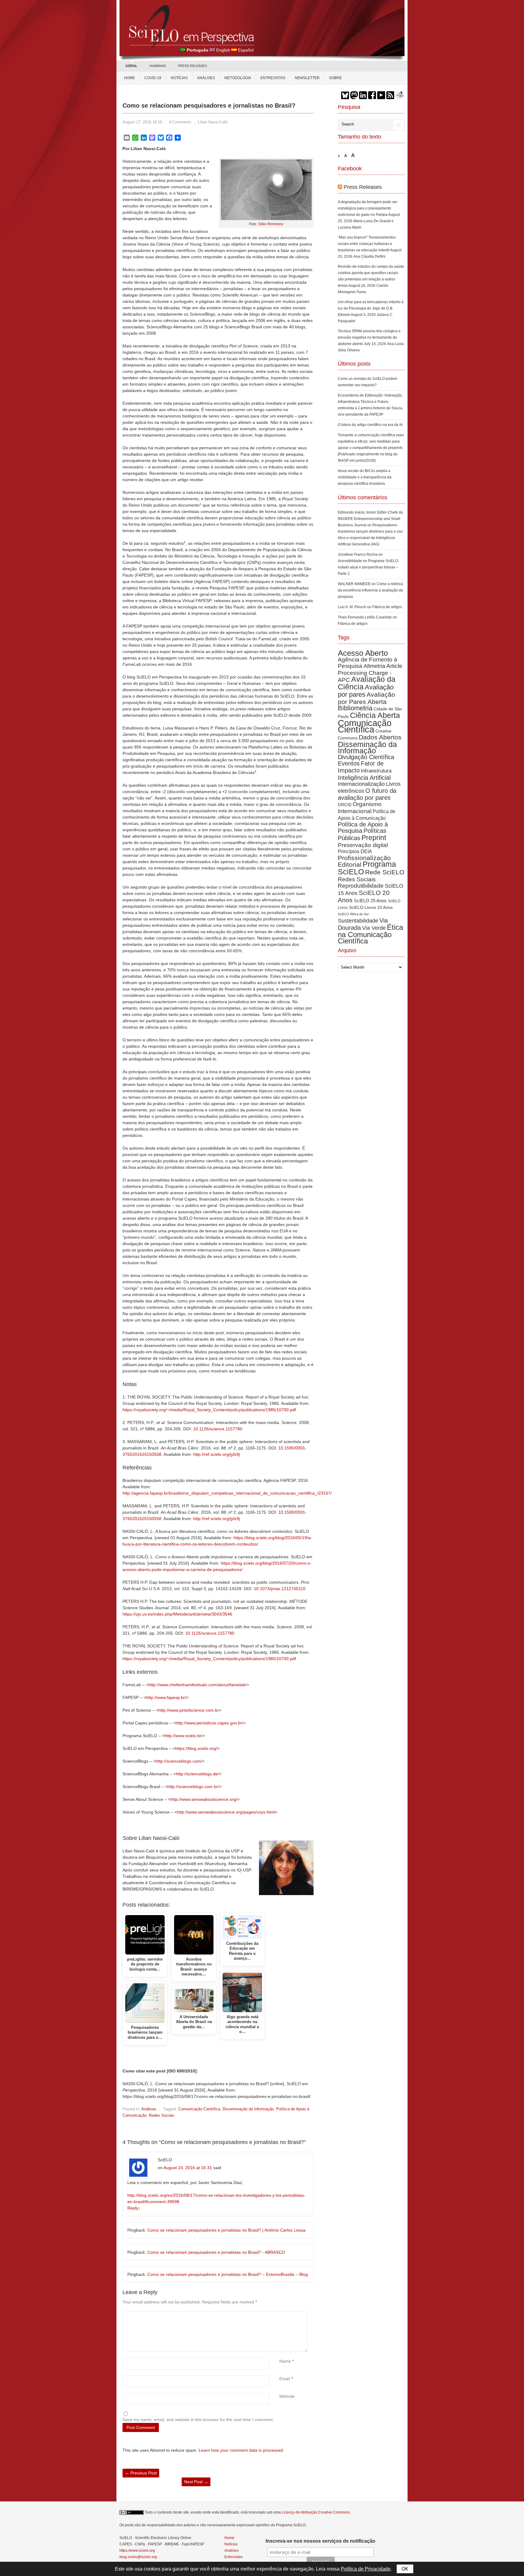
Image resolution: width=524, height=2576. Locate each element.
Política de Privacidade (366, 2569)
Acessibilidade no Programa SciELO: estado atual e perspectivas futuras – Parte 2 (368, 567)
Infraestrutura (376, 771)
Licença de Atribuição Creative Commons (316, 2512)
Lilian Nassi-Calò (213, 122)
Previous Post (141, 2473)
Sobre (335, 78)
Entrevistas (273, 78)
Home (129, 78)
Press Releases (363, 187)
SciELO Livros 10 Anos (371, 907)
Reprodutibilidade (361, 886)
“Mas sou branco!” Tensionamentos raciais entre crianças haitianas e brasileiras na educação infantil (367, 244)
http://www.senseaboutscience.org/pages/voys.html (226, 1812)
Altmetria (374, 666)
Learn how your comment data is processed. (241, 2450)
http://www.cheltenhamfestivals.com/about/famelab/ (197, 1685)
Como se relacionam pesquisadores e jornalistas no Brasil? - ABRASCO (216, 2252)
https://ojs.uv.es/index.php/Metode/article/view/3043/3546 (177, 1614)
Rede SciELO (385, 872)
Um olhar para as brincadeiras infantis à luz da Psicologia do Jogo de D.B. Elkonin (371, 308)
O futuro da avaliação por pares (367, 794)
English (223, 50)
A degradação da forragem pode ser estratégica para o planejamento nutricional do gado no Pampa (368, 208)
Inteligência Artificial (364, 777)
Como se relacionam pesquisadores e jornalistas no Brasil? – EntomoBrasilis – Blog (228, 2274)
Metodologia (238, 78)
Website (287, 2396)
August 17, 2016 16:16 (142, 122)
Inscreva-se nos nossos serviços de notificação (321, 2541)
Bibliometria (355, 708)
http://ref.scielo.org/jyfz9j (217, 1454)
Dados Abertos (380, 737)
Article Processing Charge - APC (370, 673)
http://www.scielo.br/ (183, 1736)
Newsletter (307, 78)
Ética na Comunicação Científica (370, 934)
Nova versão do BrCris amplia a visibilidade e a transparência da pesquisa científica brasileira (365, 477)
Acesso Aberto (363, 653)
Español (246, 50)
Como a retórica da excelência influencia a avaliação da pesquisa (370, 590)
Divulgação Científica (366, 757)
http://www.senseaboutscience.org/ (204, 1799)
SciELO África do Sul (353, 914)
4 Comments (180, 122)
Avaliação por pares (366, 691)
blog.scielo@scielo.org (138, 2557)
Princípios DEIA (355, 851)
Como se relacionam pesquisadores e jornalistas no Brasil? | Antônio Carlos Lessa (226, 2230)
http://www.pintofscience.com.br (189, 1710)
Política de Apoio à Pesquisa (363, 827)
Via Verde (374, 928)
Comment (280, 2315)
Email (285, 2379)
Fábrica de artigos (387, 607)
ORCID (345, 805)
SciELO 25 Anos (370, 901)
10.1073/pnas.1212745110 (280, 1589)
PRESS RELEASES (192, 66)
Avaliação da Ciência (367, 683)
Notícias (179, 78)
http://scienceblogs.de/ (197, 1774)
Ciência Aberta (375, 715)
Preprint (374, 838)
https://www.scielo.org (137, 2551)
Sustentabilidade (358, 921)
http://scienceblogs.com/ (179, 1761)
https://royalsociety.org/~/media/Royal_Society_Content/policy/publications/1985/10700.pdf (209, 1410)
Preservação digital (363, 845)
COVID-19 (153, 78)
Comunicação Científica (199, 2109)
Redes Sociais (162, 2115)
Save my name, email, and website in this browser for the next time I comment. (198, 2420)
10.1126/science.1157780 (218, 1429)
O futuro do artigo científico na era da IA (370, 425)
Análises (206, 78)
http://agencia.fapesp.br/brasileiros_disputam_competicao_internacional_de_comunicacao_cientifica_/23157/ (227, 1493)
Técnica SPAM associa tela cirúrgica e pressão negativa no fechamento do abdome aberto (369, 337)
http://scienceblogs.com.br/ (193, 1787)
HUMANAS (158, 66)
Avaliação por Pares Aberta (366, 698)
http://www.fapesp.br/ (166, 1697)
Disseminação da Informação (248, 2109)
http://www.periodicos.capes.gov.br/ (209, 1723)
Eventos (349, 763)
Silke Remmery (270, 224)
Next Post (196, 2482)
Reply (134, 2208)
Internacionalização (361, 784)
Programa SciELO (367, 868)
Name (285, 2361)
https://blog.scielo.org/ (196, 1748)
